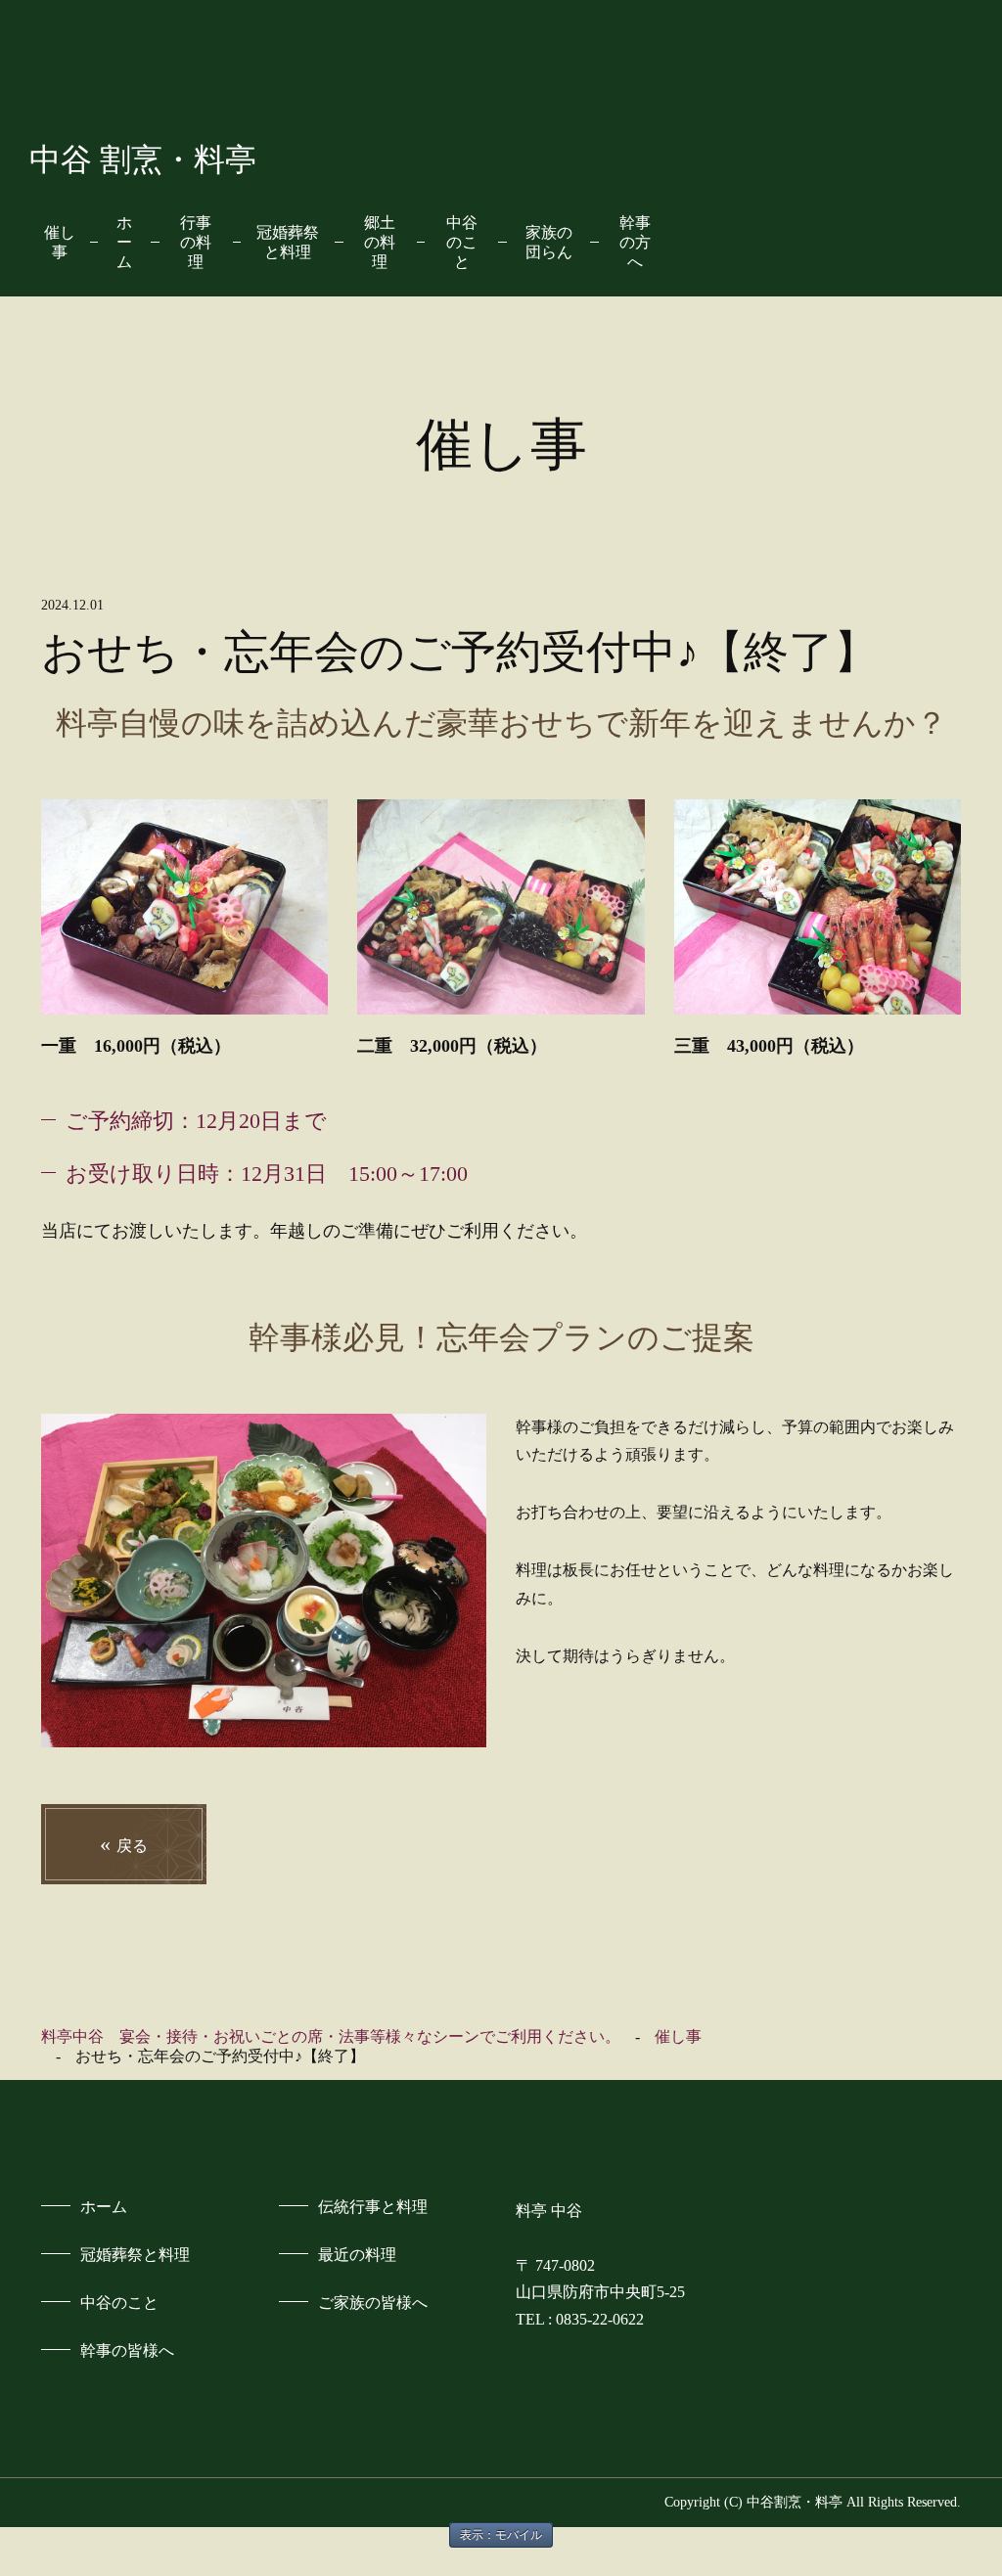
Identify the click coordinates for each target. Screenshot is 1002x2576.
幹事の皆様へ (127, 2350)
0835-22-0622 (600, 2319)
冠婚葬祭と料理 (288, 242)
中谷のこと (462, 242)
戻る (124, 1844)
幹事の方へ (635, 242)
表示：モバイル (501, 2535)
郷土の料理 (380, 242)
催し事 (60, 242)
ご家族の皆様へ (373, 2303)
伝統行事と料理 (373, 2207)
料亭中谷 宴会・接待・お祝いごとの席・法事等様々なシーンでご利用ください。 (331, 2036)
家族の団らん (549, 242)
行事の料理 (196, 242)
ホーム (124, 242)
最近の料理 (357, 2255)
